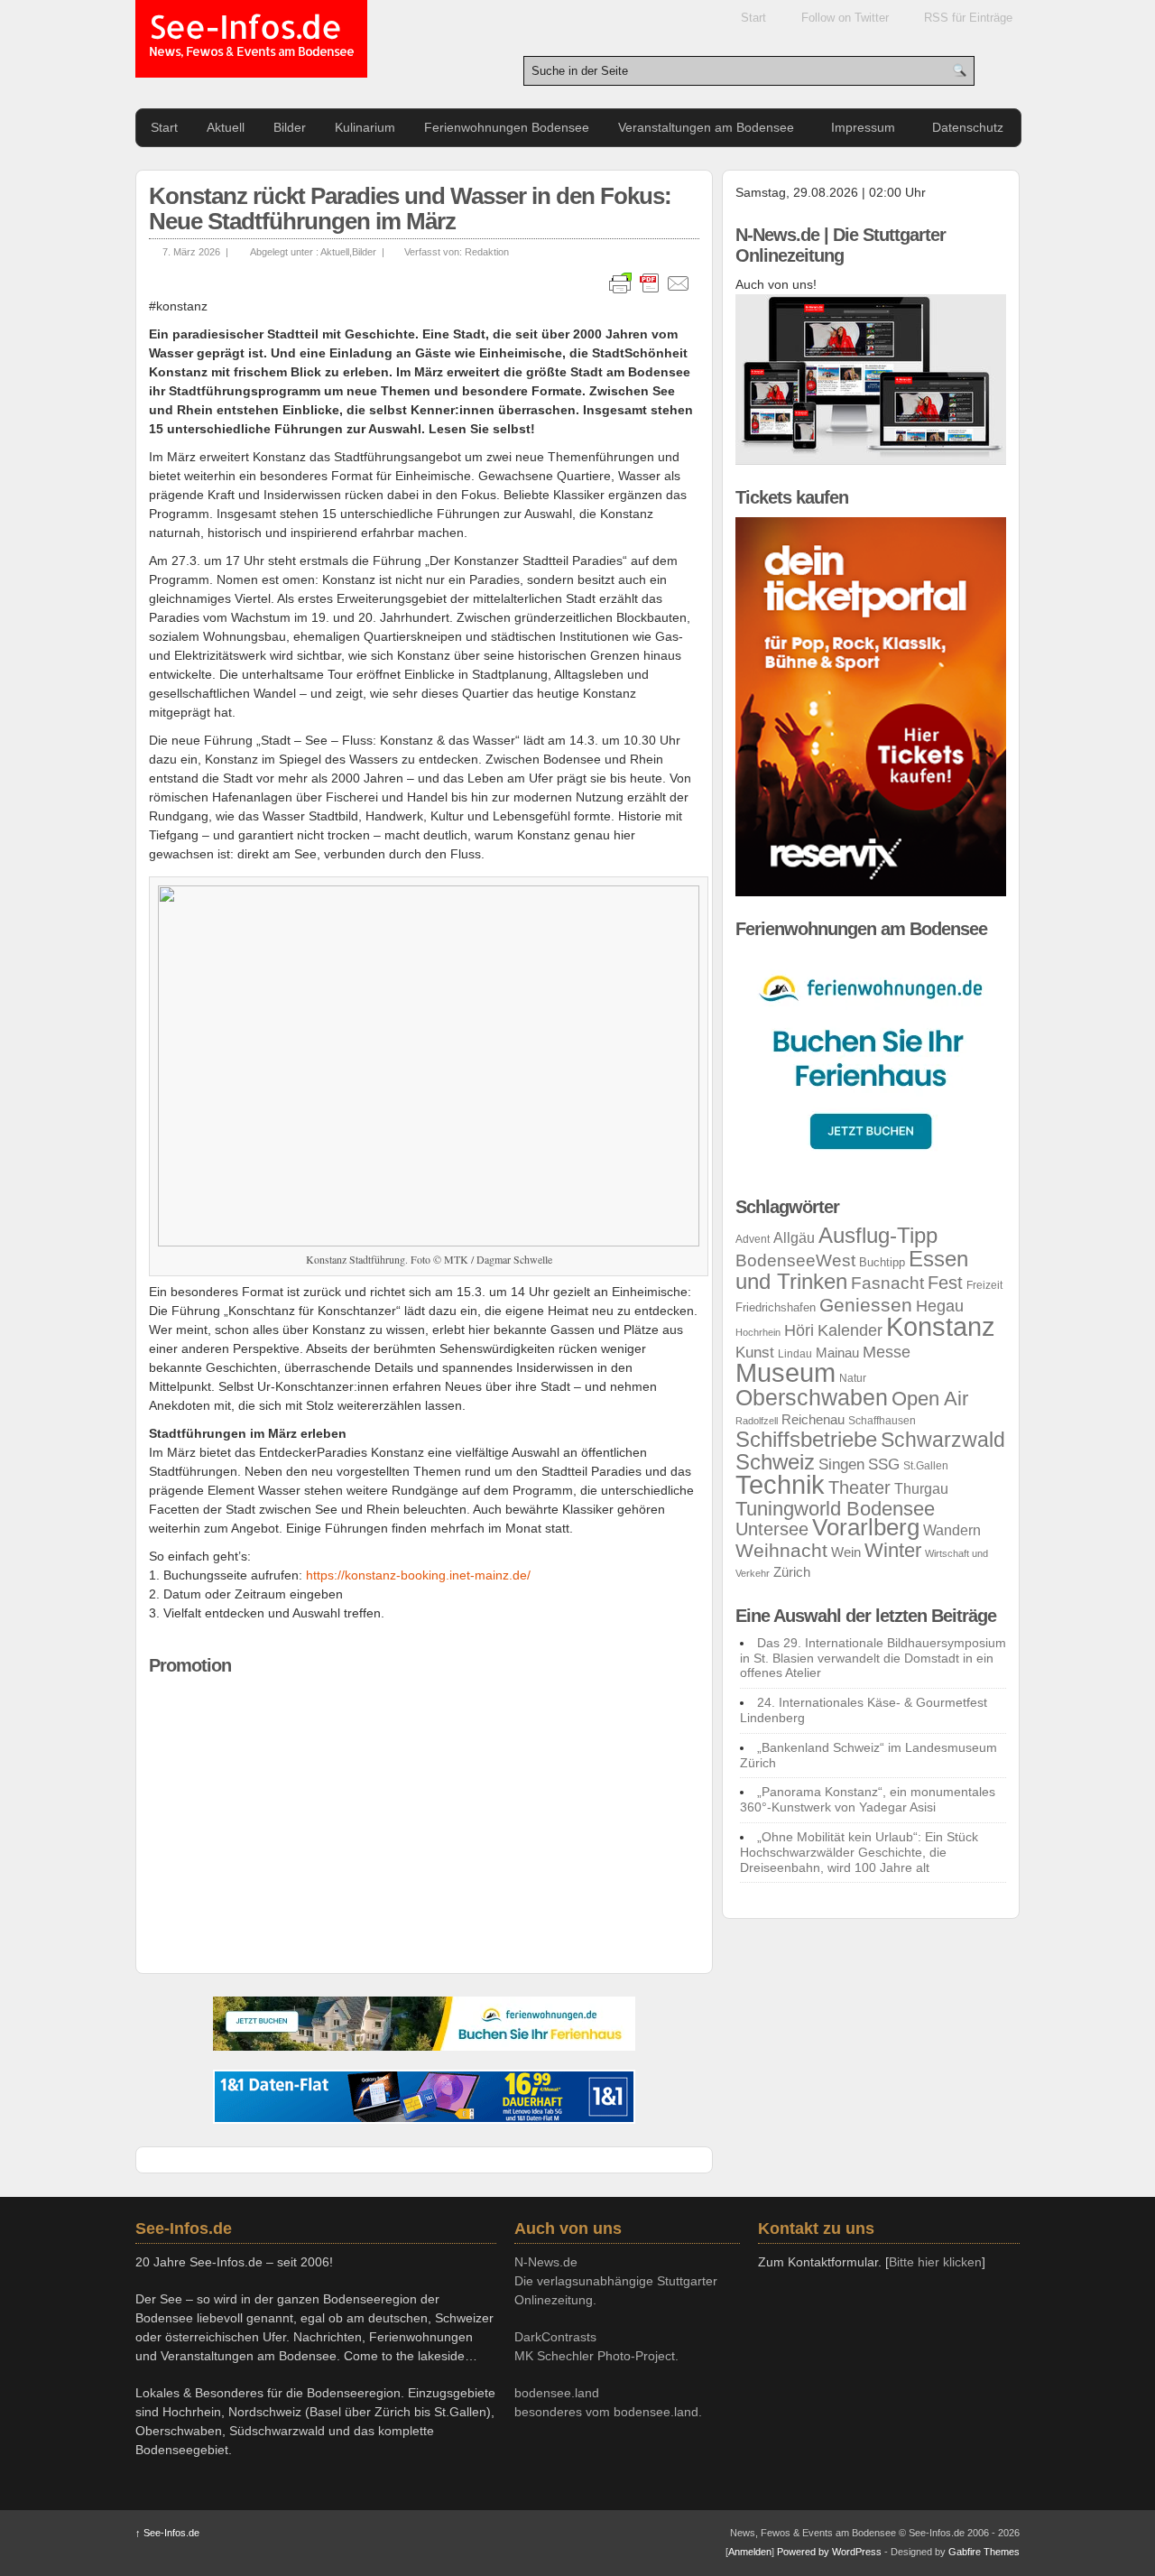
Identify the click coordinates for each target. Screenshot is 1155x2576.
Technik (780, 1485)
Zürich (792, 1572)
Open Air (930, 1399)
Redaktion (487, 252)
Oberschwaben (812, 1397)
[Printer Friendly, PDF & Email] (650, 283)
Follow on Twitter (845, 18)
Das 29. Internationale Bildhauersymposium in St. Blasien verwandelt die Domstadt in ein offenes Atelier (873, 1658)
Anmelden (750, 2552)
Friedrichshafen (776, 1307)
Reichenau (813, 1420)
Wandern (952, 1530)
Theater (859, 1487)
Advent (753, 1239)
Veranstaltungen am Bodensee (706, 127)
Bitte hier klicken (935, 2262)
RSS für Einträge (968, 18)
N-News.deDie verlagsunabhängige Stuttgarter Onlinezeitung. (616, 2281)
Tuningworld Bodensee (835, 1509)
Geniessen (866, 1305)
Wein (846, 1552)
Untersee (772, 1529)
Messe (887, 1352)
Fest (945, 1283)
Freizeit (984, 1285)
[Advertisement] (424, 1812)
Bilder (290, 127)
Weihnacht (781, 1550)
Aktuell (226, 127)
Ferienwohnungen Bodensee (507, 127)
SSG (884, 1464)
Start (753, 18)
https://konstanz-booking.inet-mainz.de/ (418, 1575)
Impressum (863, 127)
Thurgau (921, 1489)
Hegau (940, 1306)
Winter (893, 1550)
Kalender (850, 1330)
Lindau (795, 1354)
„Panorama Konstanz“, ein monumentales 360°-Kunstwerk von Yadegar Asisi (868, 1799)
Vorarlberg (866, 1527)
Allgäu (794, 1238)
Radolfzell (757, 1421)
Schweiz (775, 1462)
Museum (785, 1373)
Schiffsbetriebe (806, 1440)
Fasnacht (887, 1283)
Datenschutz (968, 127)
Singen (841, 1464)
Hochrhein (758, 1332)
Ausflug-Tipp (878, 1236)
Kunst (755, 1353)
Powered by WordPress (829, 2552)
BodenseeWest (795, 1260)
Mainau (837, 1353)
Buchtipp (882, 1262)
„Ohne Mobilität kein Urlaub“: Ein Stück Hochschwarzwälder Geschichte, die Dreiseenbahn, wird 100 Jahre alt (859, 1852)
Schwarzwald (943, 1440)
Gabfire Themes (984, 2552)
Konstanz (941, 1326)
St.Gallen (926, 1466)
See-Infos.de (251, 36)
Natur (853, 1378)
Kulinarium (365, 127)
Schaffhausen (882, 1421)
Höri (799, 1330)
